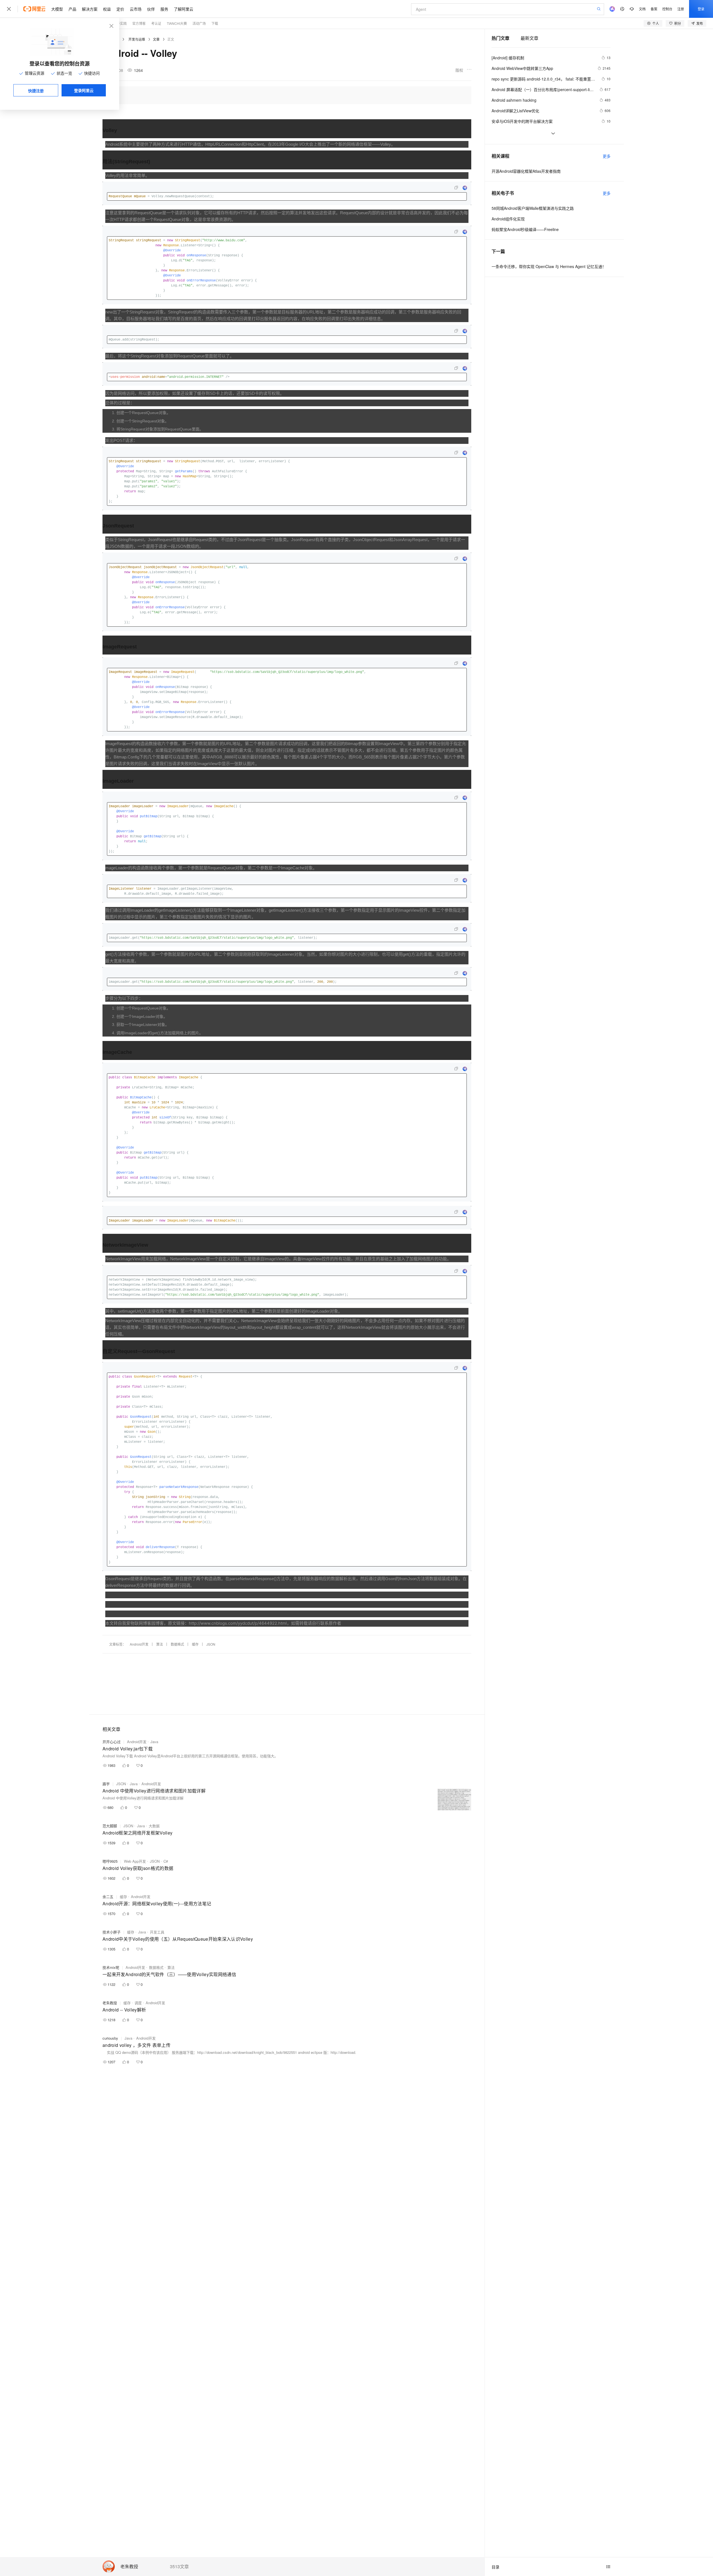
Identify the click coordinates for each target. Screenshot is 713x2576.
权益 (107, 9)
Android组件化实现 (508, 219)
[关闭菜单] (9, 9)
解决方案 (90, 9)
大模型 (57, 9)
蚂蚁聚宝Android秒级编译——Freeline (525, 229)
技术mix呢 (111, 1967)
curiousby (110, 2038)
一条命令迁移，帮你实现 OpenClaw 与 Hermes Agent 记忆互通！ (549, 266)
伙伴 (151, 9)
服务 (164, 9)
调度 (138, 2003)
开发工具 (157, 1932)
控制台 (667, 9)
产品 (72, 9)
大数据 (154, 1826)
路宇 (106, 1784)
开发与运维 (137, 39)
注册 (681, 9)
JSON (211, 1644)
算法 (160, 1644)
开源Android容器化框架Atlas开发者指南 (526, 171)
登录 (701, 9)
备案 (654, 9)
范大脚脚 (110, 1826)
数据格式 (177, 1644)
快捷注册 (36, 91)
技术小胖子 (112, 1932)
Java (154, 1742)
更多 (607, 156)
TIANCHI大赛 (177, 23)
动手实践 (120, 23)
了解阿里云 (184, 9)
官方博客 (139, 23)
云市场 (136, 9)
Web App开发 (135, 1861)
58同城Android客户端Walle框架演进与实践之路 (533, 208)
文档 (642, 9)
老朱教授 (129, 2567)
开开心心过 (112, 1742)
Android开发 (139, 1644)
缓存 (195, 1644)
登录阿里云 (84, 90)
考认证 (156, 23)
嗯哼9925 (110, 1861)
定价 (120, 9)
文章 (156, 39)
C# (166, 1861)
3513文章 (179, 2567)
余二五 (108, 1897)
